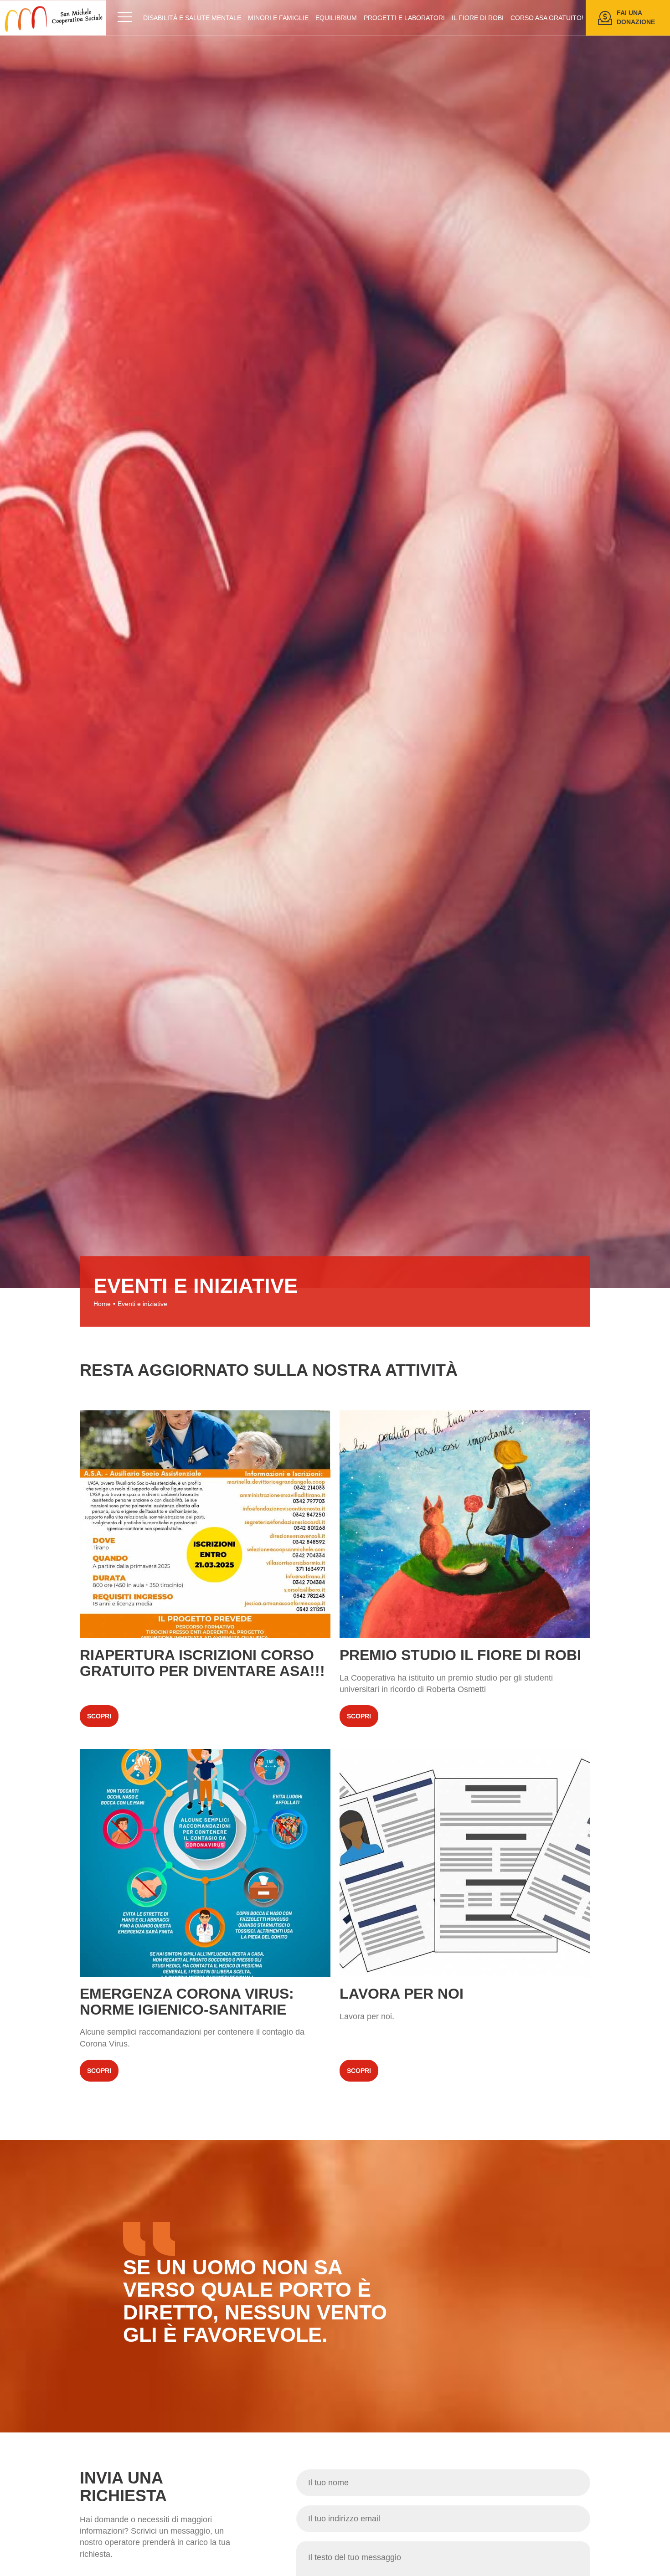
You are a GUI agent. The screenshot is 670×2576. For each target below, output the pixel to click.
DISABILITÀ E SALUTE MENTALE (192, 18)
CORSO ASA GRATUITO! (547, 18)
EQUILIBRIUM (336, 18)
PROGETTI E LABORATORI (404, 18)
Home (102, 1304)
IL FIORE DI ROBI (478, 18)
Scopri (205, 1573)
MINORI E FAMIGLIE (278, 18)
